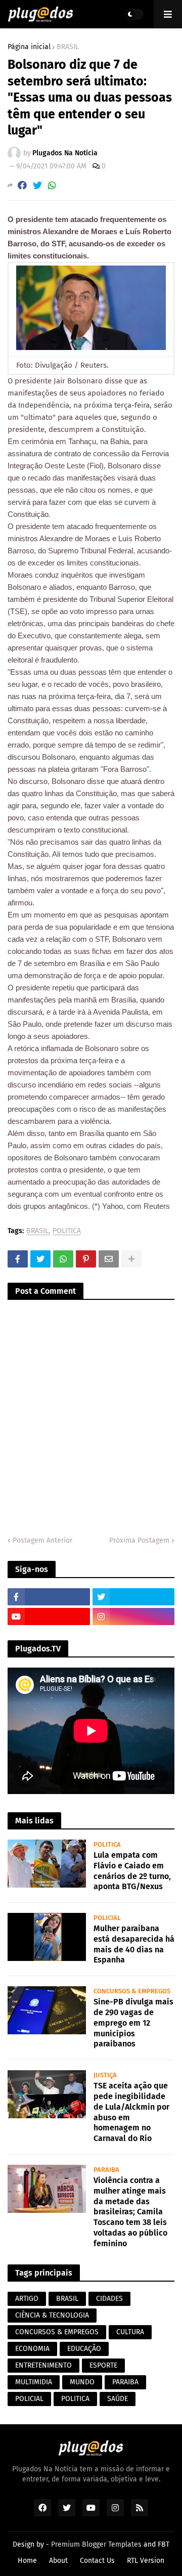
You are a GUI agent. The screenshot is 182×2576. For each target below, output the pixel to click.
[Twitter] (37, 185)
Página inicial (29, 47)
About (58, 2561)
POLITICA (67, 1231)
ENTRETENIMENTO (43, 2365)
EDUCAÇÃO (84, 2349)
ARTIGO (27, 2299)
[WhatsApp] (52, 185)
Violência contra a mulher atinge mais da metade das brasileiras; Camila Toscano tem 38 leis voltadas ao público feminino (130, 2212)
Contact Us (97, 2561)
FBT (164, 2544)
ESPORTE (103, 2365)
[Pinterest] (86, 1259)
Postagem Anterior (42, 1540)
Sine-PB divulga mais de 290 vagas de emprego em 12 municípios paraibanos (133, 2023)
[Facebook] (22, 185)
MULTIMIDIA (34, 2382)
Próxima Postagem (139, 1540)
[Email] (109, 1259)
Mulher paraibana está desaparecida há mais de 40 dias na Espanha (134, 1944)
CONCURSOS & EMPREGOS (57, 2332)
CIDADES (109, 2299)
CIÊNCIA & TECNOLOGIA (52, 2315)
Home (27, 2561)
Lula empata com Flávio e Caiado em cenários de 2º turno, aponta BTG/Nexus (132, 1871)
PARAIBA (125, 2382)
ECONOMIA (32, 2349)
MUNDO (82, 2382)
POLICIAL (29, 2399)
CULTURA (130, 2332)
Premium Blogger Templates (96, 2544)
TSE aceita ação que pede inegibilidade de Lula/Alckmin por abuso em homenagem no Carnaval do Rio (131, 2112)
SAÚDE (118, 2399)
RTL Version (146, 2561)
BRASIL (68, 47)
